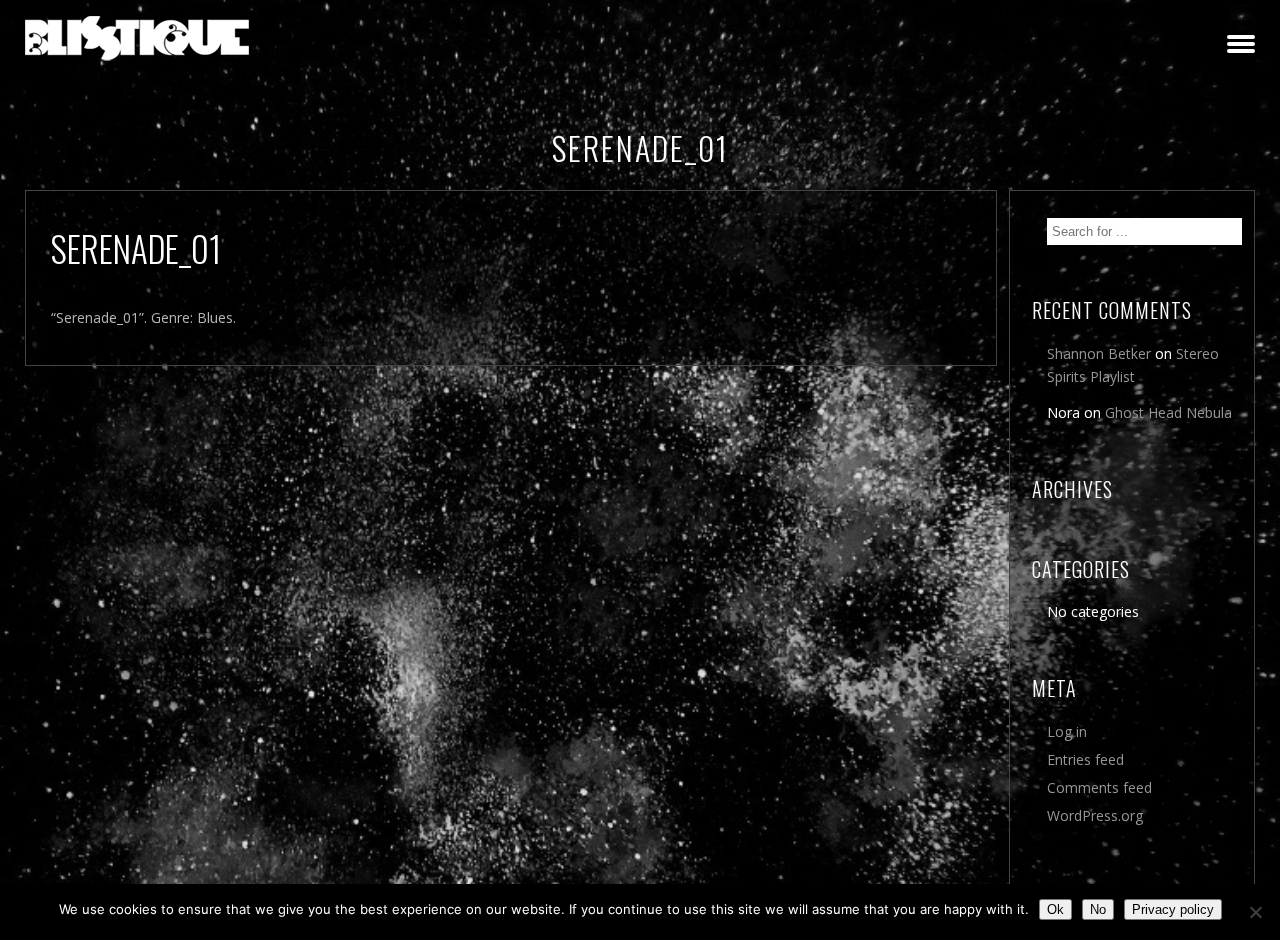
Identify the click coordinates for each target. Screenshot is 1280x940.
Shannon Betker (1099, 353)
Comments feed (1099, 787)
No (1098, 909)
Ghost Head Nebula (1168, 412)
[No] (1255, 912)
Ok (1055, 909)
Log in (1067, 731)
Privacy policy (1173, 909)
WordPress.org (1095, 815)
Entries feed (1085, 759)
